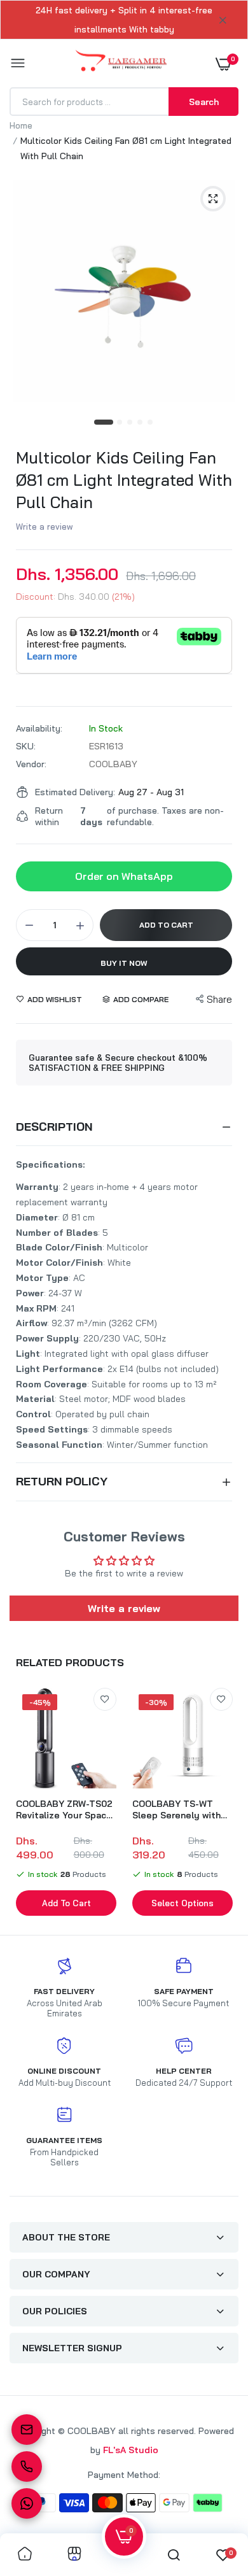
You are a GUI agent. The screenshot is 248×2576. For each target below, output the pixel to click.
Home (21, 125)
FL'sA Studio (131, 2450)
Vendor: (31, 764)
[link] (105, 1699)
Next (223, 1804)
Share (219, 999)
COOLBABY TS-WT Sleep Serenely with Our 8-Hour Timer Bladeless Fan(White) (178, 1809)
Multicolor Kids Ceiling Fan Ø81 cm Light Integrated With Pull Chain (124, 480)
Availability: (39, 728)
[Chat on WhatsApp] (27, 2503)
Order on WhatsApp (124, 876)
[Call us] (27, 2466)
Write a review (45, 527)
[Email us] (27, 2430)
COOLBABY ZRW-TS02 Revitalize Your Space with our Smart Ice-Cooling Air (64, 1809)
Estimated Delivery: (75, 792)
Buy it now (124, 963)
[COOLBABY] (121, 63)
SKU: (26, 746)
